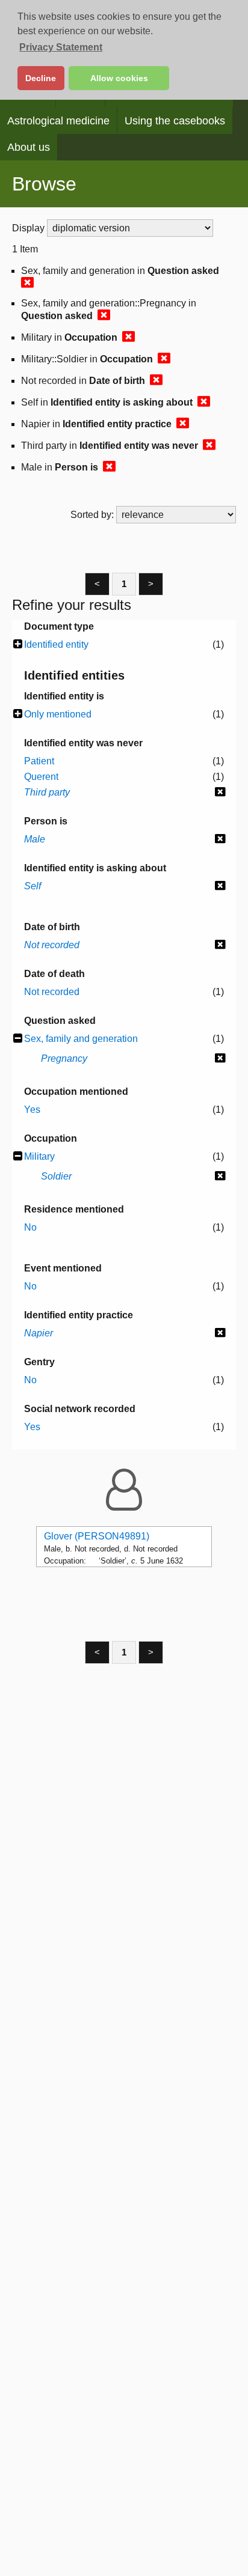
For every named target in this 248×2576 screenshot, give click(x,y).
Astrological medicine (58, 121)
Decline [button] (41, 78)
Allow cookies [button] (119, 78)
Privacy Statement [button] (61, 47)
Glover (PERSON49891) (97, 1536)
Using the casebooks (175, 121)
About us (29, 147)
